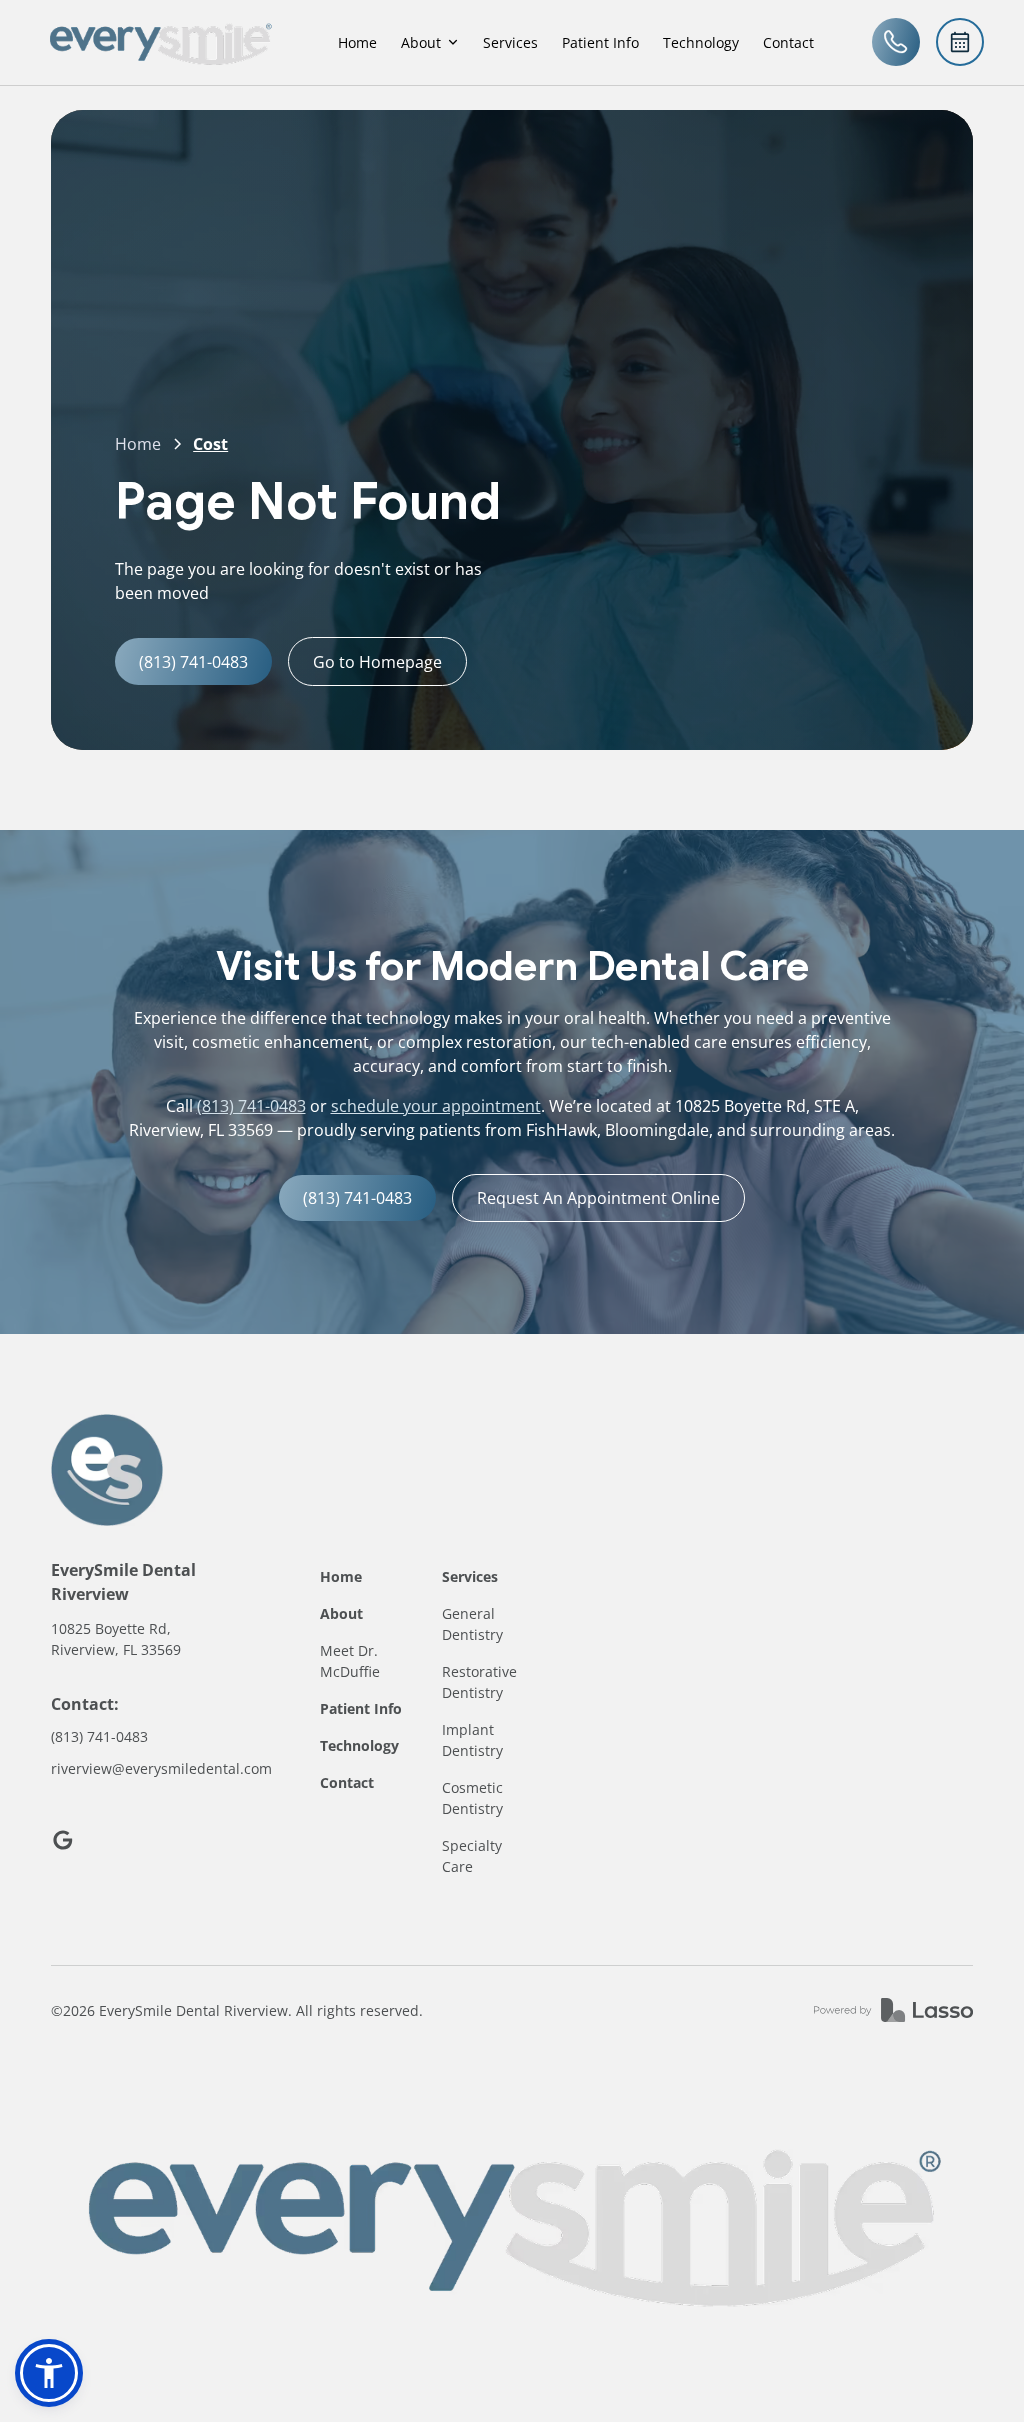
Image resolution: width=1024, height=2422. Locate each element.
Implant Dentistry (472, 1740)
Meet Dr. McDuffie (350, 1661)
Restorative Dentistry (479, 1682)
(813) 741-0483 (251, 1106)
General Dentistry (472, 1624)
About (341, 1613)
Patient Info (600, 42)
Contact (788, 42)
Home (357, 42)
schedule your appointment (436, 1106)
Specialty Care (472, 1856)
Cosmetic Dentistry (472, 1798)
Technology (701, 42)
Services (510, 42)
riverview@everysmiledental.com (161, 1768)
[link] (160, 42)
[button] (430, 42)
